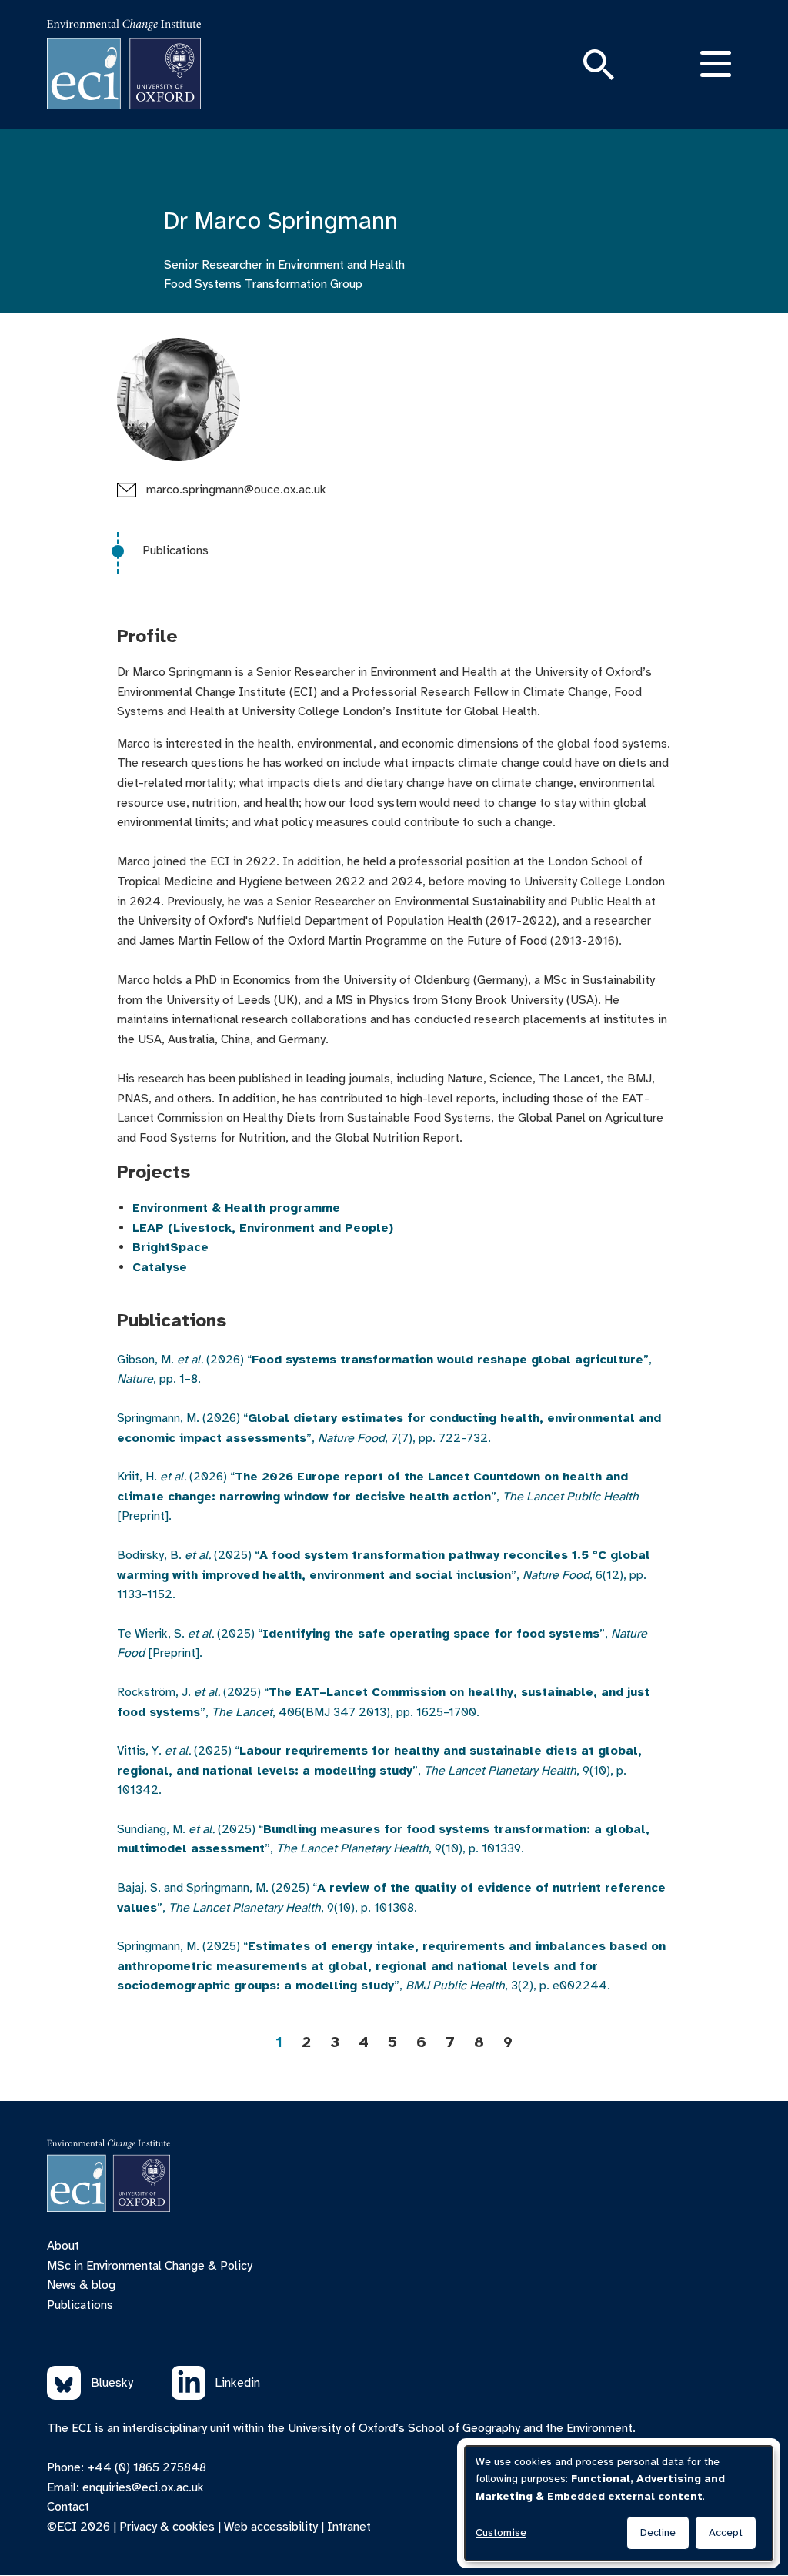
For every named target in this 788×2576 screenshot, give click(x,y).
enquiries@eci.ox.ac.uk (143, 2487)
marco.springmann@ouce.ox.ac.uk (236, 490)
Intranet (349, 2527)
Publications (175, 550)
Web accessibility (271, 2527)
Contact (68, 2507)
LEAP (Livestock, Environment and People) (263, 1228)
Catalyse (160, 1267)
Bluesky (112, 2383)
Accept (726, 2533)
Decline (658, 2533)
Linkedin (237, 2383)
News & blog (81, 2285)
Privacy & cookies (167, 2527)
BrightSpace (170, 1247)
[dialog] (619, 2503)
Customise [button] (501, 2533)
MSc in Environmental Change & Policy (150, 2266)
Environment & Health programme (236, 1208)
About (63, 2246)
